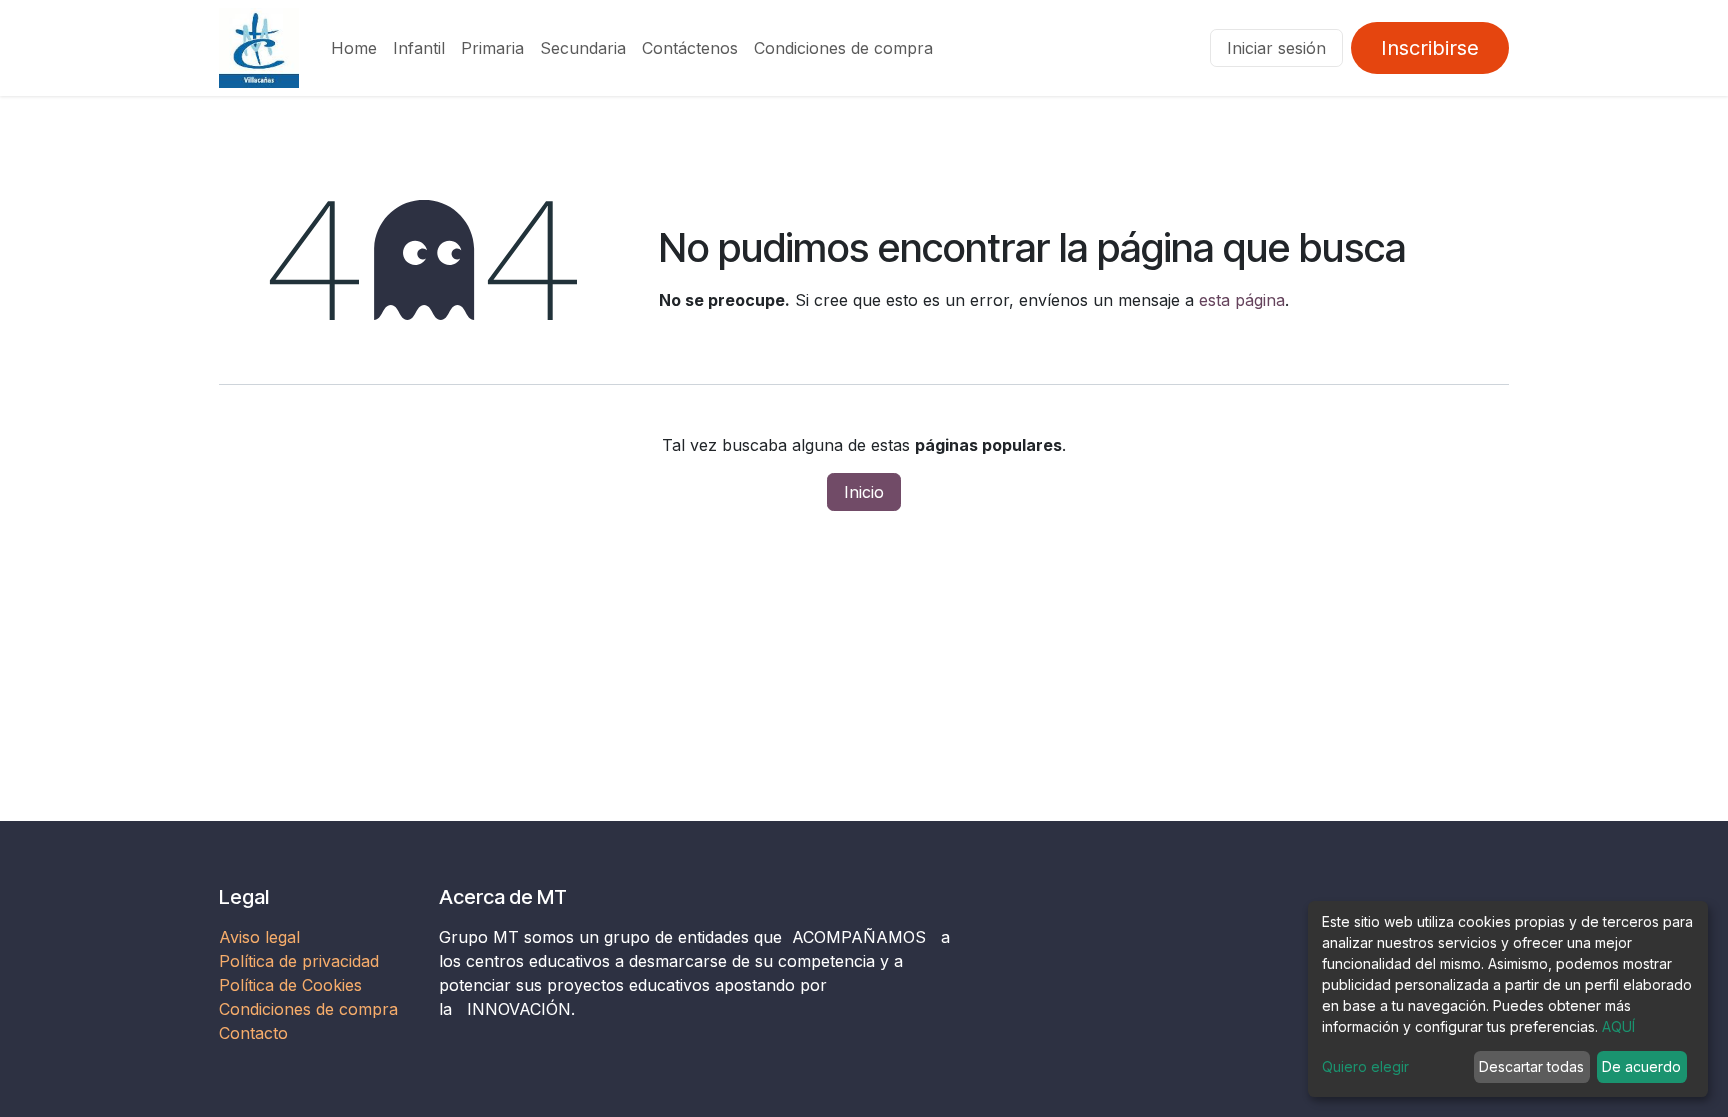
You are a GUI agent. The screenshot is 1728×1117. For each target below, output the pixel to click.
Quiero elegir (1365, 1066)
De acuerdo (1641, 1066)
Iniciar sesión (1276, 48)
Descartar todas (1531, 1066)
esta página (1242, 300)
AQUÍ (1618, 1026)
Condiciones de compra (308, 1009)
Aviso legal (262, 937)
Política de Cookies (290, 985)
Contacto (253, 1033)
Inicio (864, 492)
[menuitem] (354, 48)
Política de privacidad (299, 961)
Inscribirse (1430, 48)
